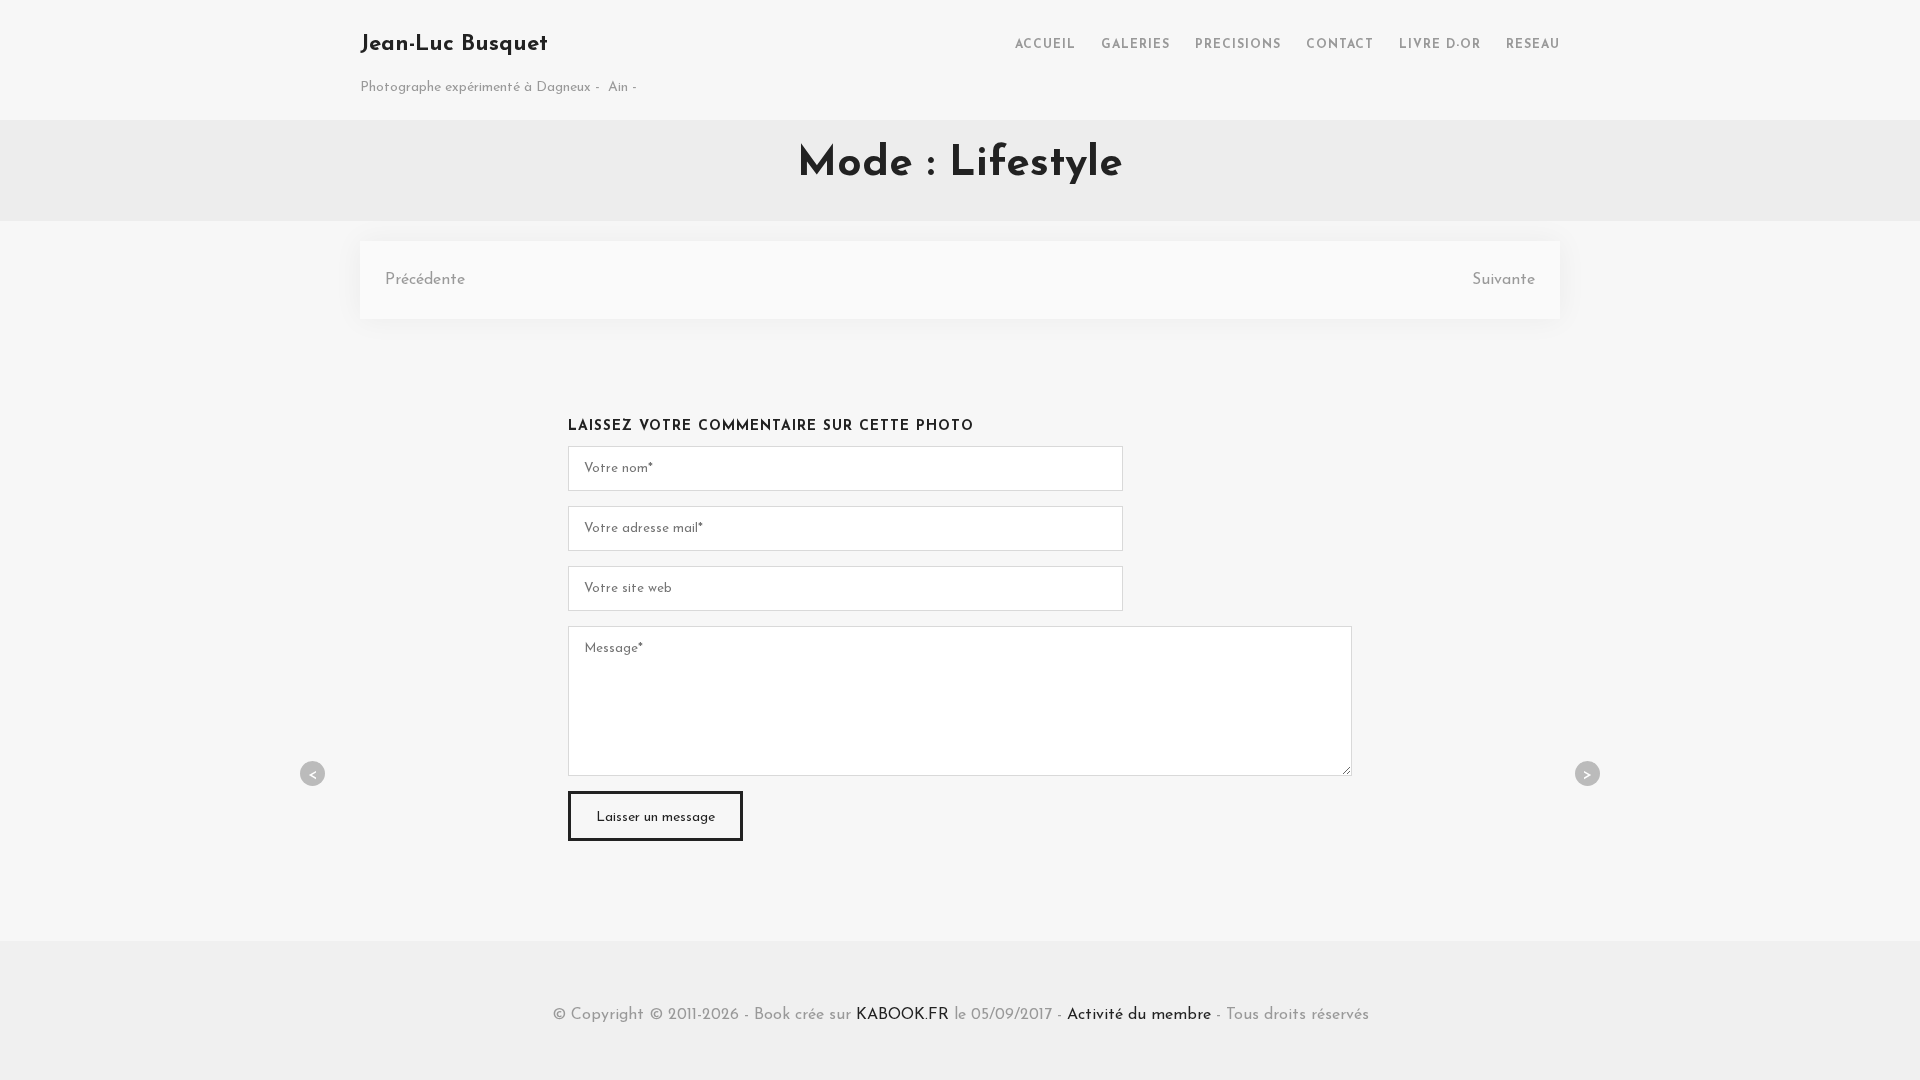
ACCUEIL (1045, 45)
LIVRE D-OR (1440, 45)
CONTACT (1340, 45)
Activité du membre (1139, 1015)
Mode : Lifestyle (960, 164)
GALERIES (1135, 45)
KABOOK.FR (902, 1015)
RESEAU (1533, 45)
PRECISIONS (1238, 45)
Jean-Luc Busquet (454, 44)
